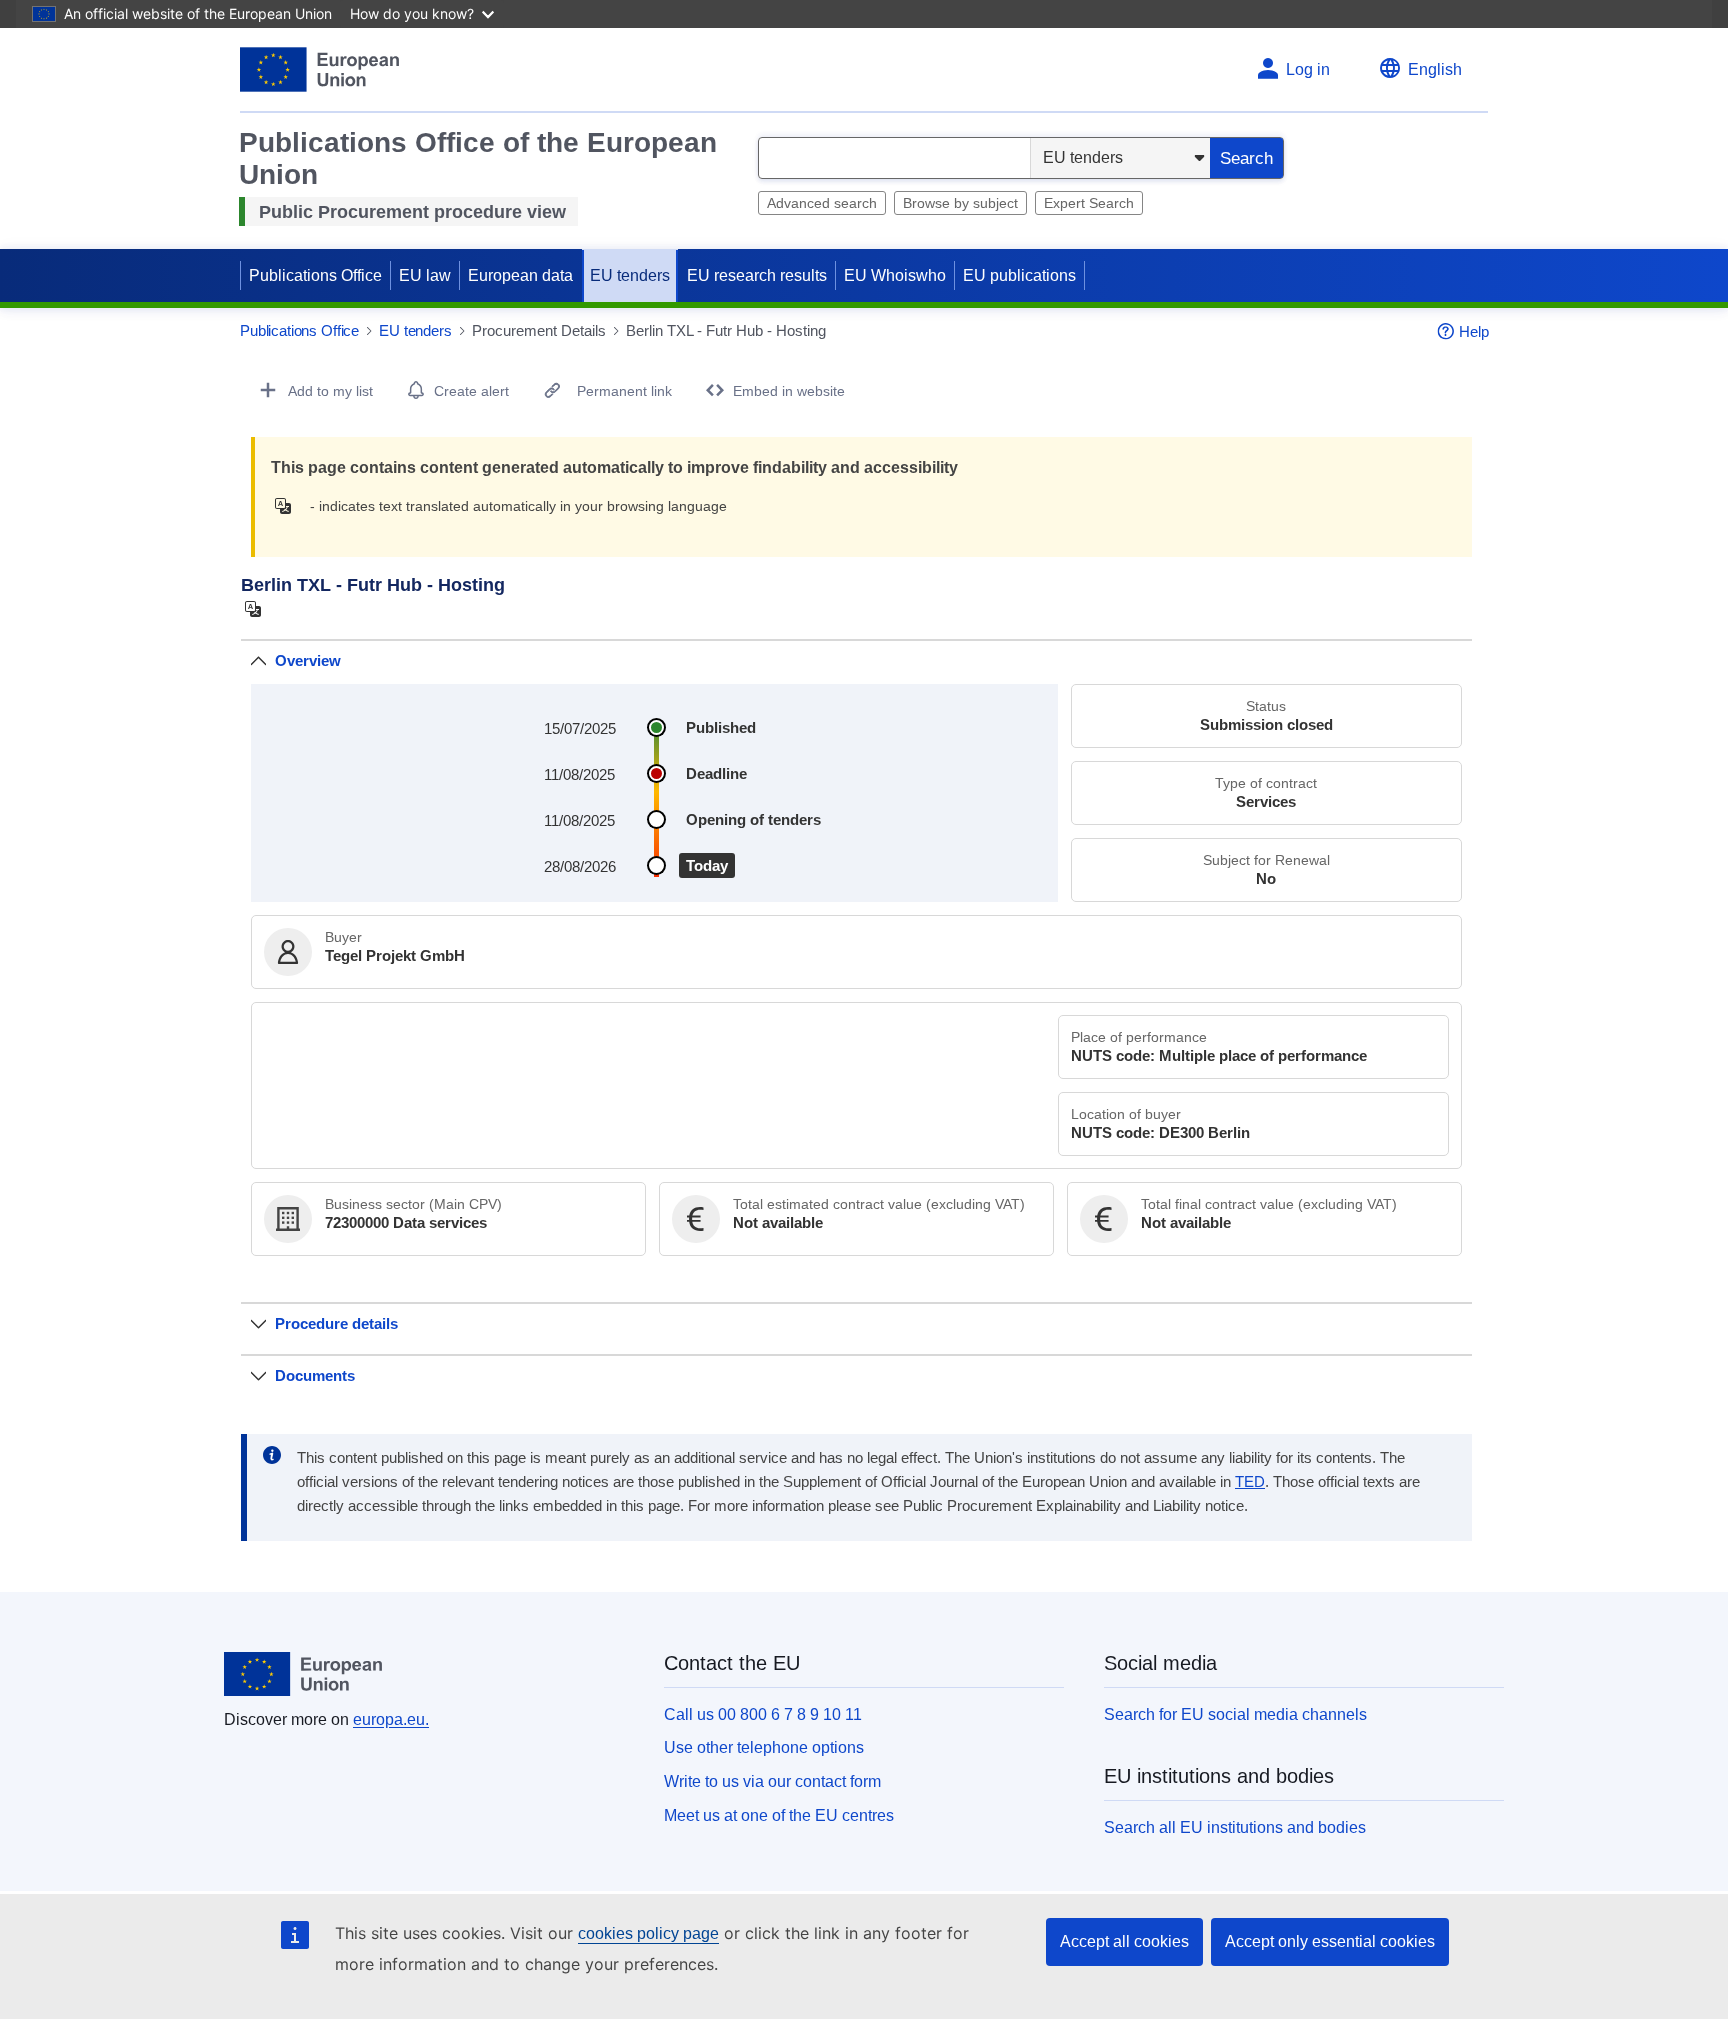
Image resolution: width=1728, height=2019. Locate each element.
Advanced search (822, 203)
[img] (288, 506)
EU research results (757, 275)
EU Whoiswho (895, 275)
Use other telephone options (764, 1747)
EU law (425, 275)
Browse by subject (960, 203)
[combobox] (894, 158)
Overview (308, 660)
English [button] (1435, 69)
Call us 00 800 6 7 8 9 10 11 (763, 1714)
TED (1250, 1482)
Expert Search (1089, 203)
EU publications (1019, 275)
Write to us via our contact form (772, 1781)
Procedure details (336, 1323)
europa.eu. (391, 1719)
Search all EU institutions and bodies (1235, 1827)
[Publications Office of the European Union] (319, 69)
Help (1474, 331)
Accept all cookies (1124, 1941)
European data (520, 275)
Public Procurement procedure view (412, 212)
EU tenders (630, 275)
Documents (315, 1375)
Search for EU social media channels (1235, 1714)
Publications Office (315, 275)
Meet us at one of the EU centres (779, 1815)
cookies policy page (648, 1933)
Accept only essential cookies (1330, 1941)
